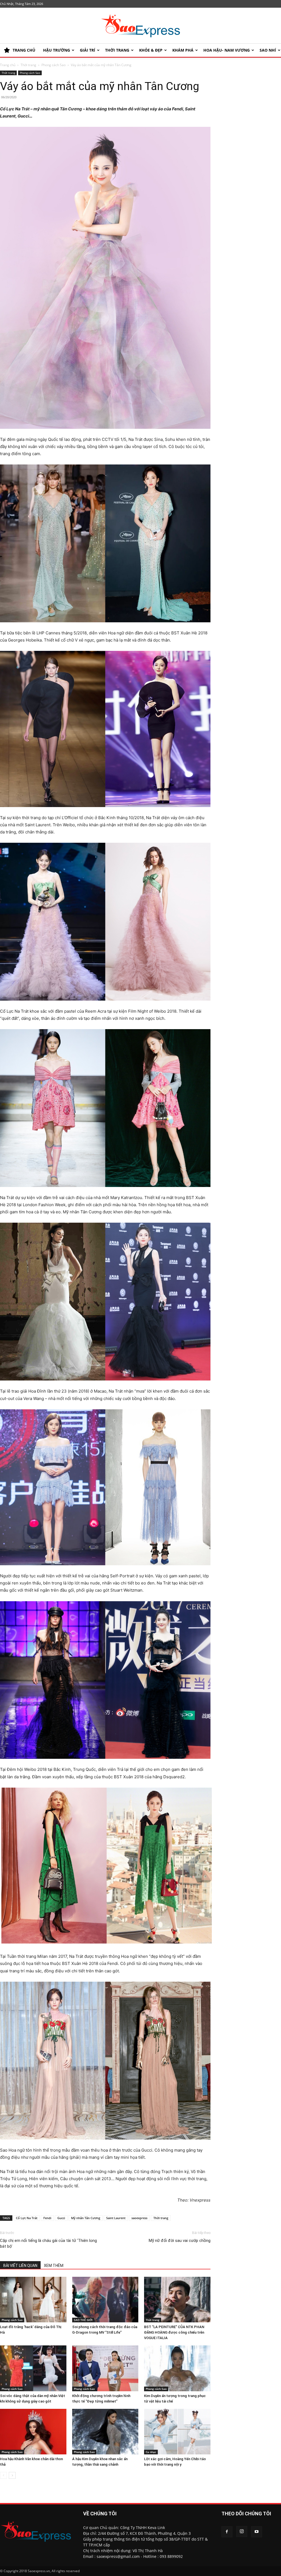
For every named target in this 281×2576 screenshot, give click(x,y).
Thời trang (117, 50)
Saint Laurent (116, 2218)
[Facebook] (227, 2532)
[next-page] (12, 2475)
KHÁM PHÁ (183, 50)
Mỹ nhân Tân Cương (86, 2218)
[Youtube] (257, 2532)
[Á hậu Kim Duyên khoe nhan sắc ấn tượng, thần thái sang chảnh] (105, 2432)
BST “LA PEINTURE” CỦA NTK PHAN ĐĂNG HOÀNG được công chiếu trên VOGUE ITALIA (174, 2332)
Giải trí (88, 50)
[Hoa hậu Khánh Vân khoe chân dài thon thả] (33, 2432)
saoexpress (139, 2218)
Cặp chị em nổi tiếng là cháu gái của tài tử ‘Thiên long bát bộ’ (48, 2243)
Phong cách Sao (54, 65)
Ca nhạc (151, 2452)
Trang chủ (8, 65)
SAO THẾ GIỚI (83, 2320)
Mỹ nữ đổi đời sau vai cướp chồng (180, 2241)
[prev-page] (3, 2475)
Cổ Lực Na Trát (27, 2218)
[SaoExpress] (140, 26)
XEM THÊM (54, 2266)
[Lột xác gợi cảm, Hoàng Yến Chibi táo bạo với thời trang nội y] (177, 2432)
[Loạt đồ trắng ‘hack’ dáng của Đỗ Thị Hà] (33, 2300)
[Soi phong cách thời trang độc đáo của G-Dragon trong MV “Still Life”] (105, 2300)
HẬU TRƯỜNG (57, 50)
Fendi (47, 2218)
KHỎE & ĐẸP (151, 50)
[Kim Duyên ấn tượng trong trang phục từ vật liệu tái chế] (177, 2368)
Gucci (61, 2218)
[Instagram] (242, 2532)
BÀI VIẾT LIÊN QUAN (20, 2266)
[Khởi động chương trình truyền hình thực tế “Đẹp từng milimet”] (105, 2368)
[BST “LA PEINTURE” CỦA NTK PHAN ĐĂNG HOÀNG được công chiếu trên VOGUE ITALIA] (177, 2300)
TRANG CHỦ (24, 50)
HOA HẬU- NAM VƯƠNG (227, 50)
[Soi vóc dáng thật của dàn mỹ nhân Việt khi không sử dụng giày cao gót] (33, 2368)
